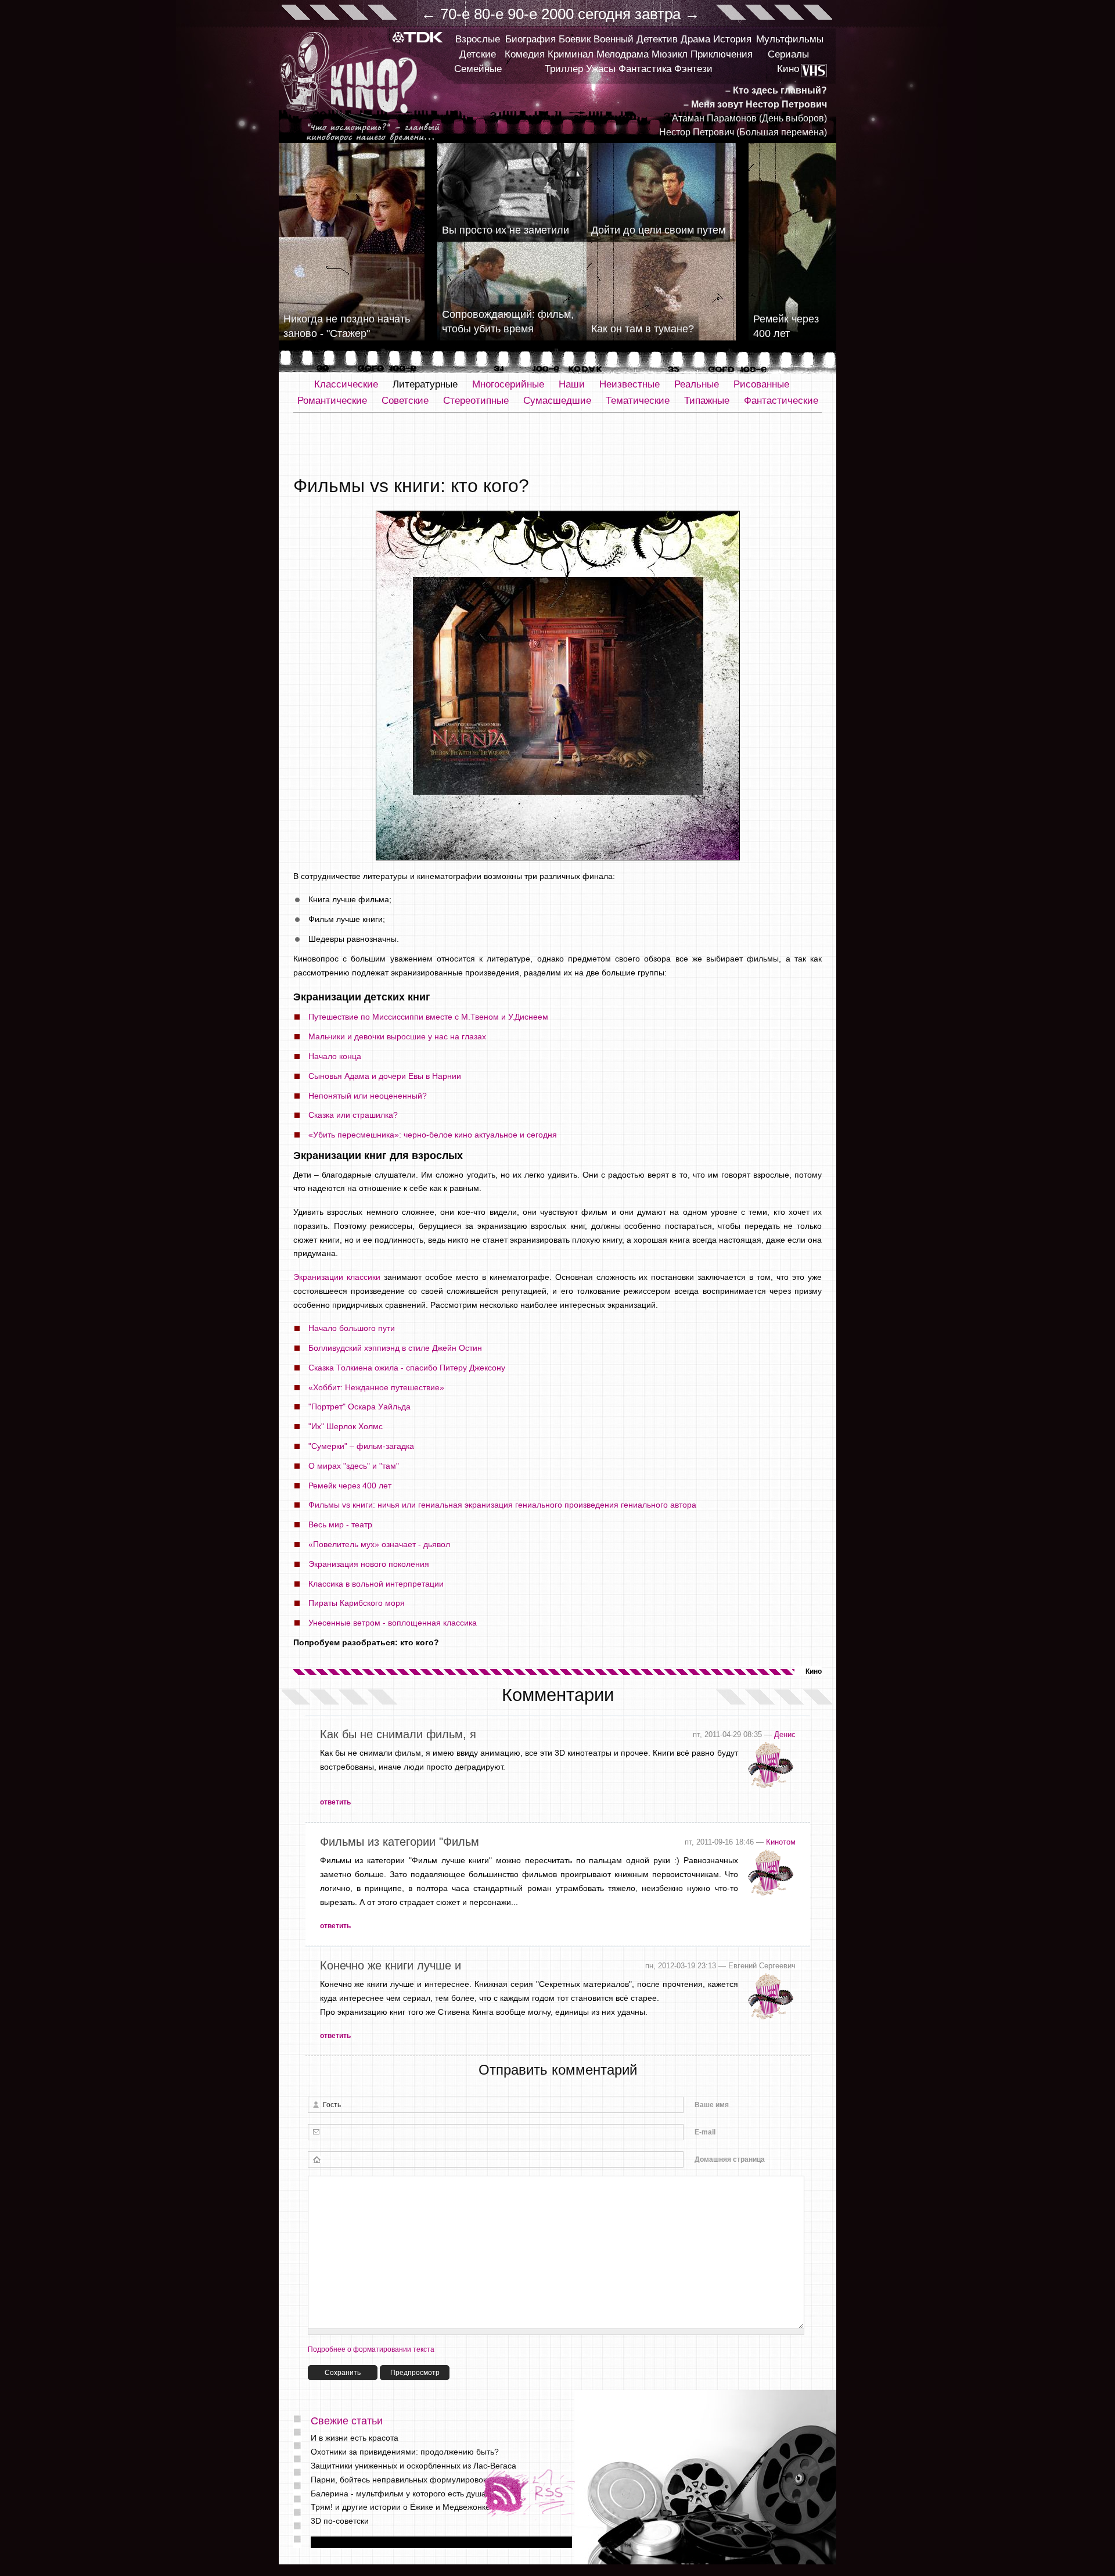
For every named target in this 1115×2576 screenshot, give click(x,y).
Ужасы (601, 69)
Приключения (722, 54)
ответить (335, 1802)
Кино (788, 69)
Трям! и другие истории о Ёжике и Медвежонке (400, 2507)
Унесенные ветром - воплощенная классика (393, 1623)
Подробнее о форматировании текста (371, 2349)
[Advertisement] (557, 444)
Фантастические (781, 401)
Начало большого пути (352, 1328)
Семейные (478, 69)
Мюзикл (670, 54)
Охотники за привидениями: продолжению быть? (405, 2452)
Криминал (571, 54)
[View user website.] (771, 1788)
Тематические (638, 401)
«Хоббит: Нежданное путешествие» (376, 1387)
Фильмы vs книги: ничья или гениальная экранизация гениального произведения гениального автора (502, 1505)
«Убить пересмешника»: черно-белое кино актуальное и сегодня (433, 1135)
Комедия (525, 54)
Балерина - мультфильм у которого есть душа (398, 2494)
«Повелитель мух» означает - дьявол (379, 1544)
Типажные (707, 401)
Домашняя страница (730, 2159)
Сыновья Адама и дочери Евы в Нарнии (385, 1076)
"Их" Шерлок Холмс (346, 1426)
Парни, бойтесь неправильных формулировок (399, 2480)
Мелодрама (623, 54)
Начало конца (335, 1056)
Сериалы (788, 54)
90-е (522, 14)
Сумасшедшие (557, 401)
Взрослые (478, 39)
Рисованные (761, 384)
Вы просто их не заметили (506, 230)
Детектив (657, 39)
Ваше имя (712, 2105)
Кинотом (781, 1842)
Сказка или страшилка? (353, 1115)
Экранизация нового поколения (369, 1564)
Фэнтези (693, 69)
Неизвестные (630, 384)
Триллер (564, 69)
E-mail (705, 2132)
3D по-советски (340, 2521)
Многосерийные (508, 384)
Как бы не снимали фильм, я (398, 1734)
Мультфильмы (790, 39)
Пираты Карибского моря (357, 1603)
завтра (658, 14)
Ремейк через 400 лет (350, 1486)
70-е (455, 14)
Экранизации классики (337, 1277)
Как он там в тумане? (643, 329)
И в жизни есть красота (355, 2438)
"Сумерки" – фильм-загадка (361, 1446)
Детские (478, 54)
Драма (695, 39)
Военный (614, 39)
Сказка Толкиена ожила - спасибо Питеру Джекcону (407, 1368)
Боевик (575, 39)
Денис (785, 1734)
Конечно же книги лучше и (391, 1965)
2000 (557, 14)
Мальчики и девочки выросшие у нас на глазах (397, 1036)
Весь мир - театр (340, 1524)
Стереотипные (476, 401)
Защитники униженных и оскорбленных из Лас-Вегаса (413, 2466)
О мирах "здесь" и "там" (354, 1466)
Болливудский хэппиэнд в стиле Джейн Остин (395, 1348)
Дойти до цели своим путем (658, 230)
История (732, 39)
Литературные (425, 384)
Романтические (332, 401)
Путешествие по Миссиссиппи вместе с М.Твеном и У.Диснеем (428, 1017)
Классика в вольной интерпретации (376, 1584)
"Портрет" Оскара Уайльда (359, 1407)
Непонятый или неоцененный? (368, 1096)
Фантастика (645, 69)
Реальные (697, 384)
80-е (489, 14)
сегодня (604, 14)
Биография (530, 39)
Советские (405, 401)
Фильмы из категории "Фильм (400, 1842)
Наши (572, 384)
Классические (346, 384)
